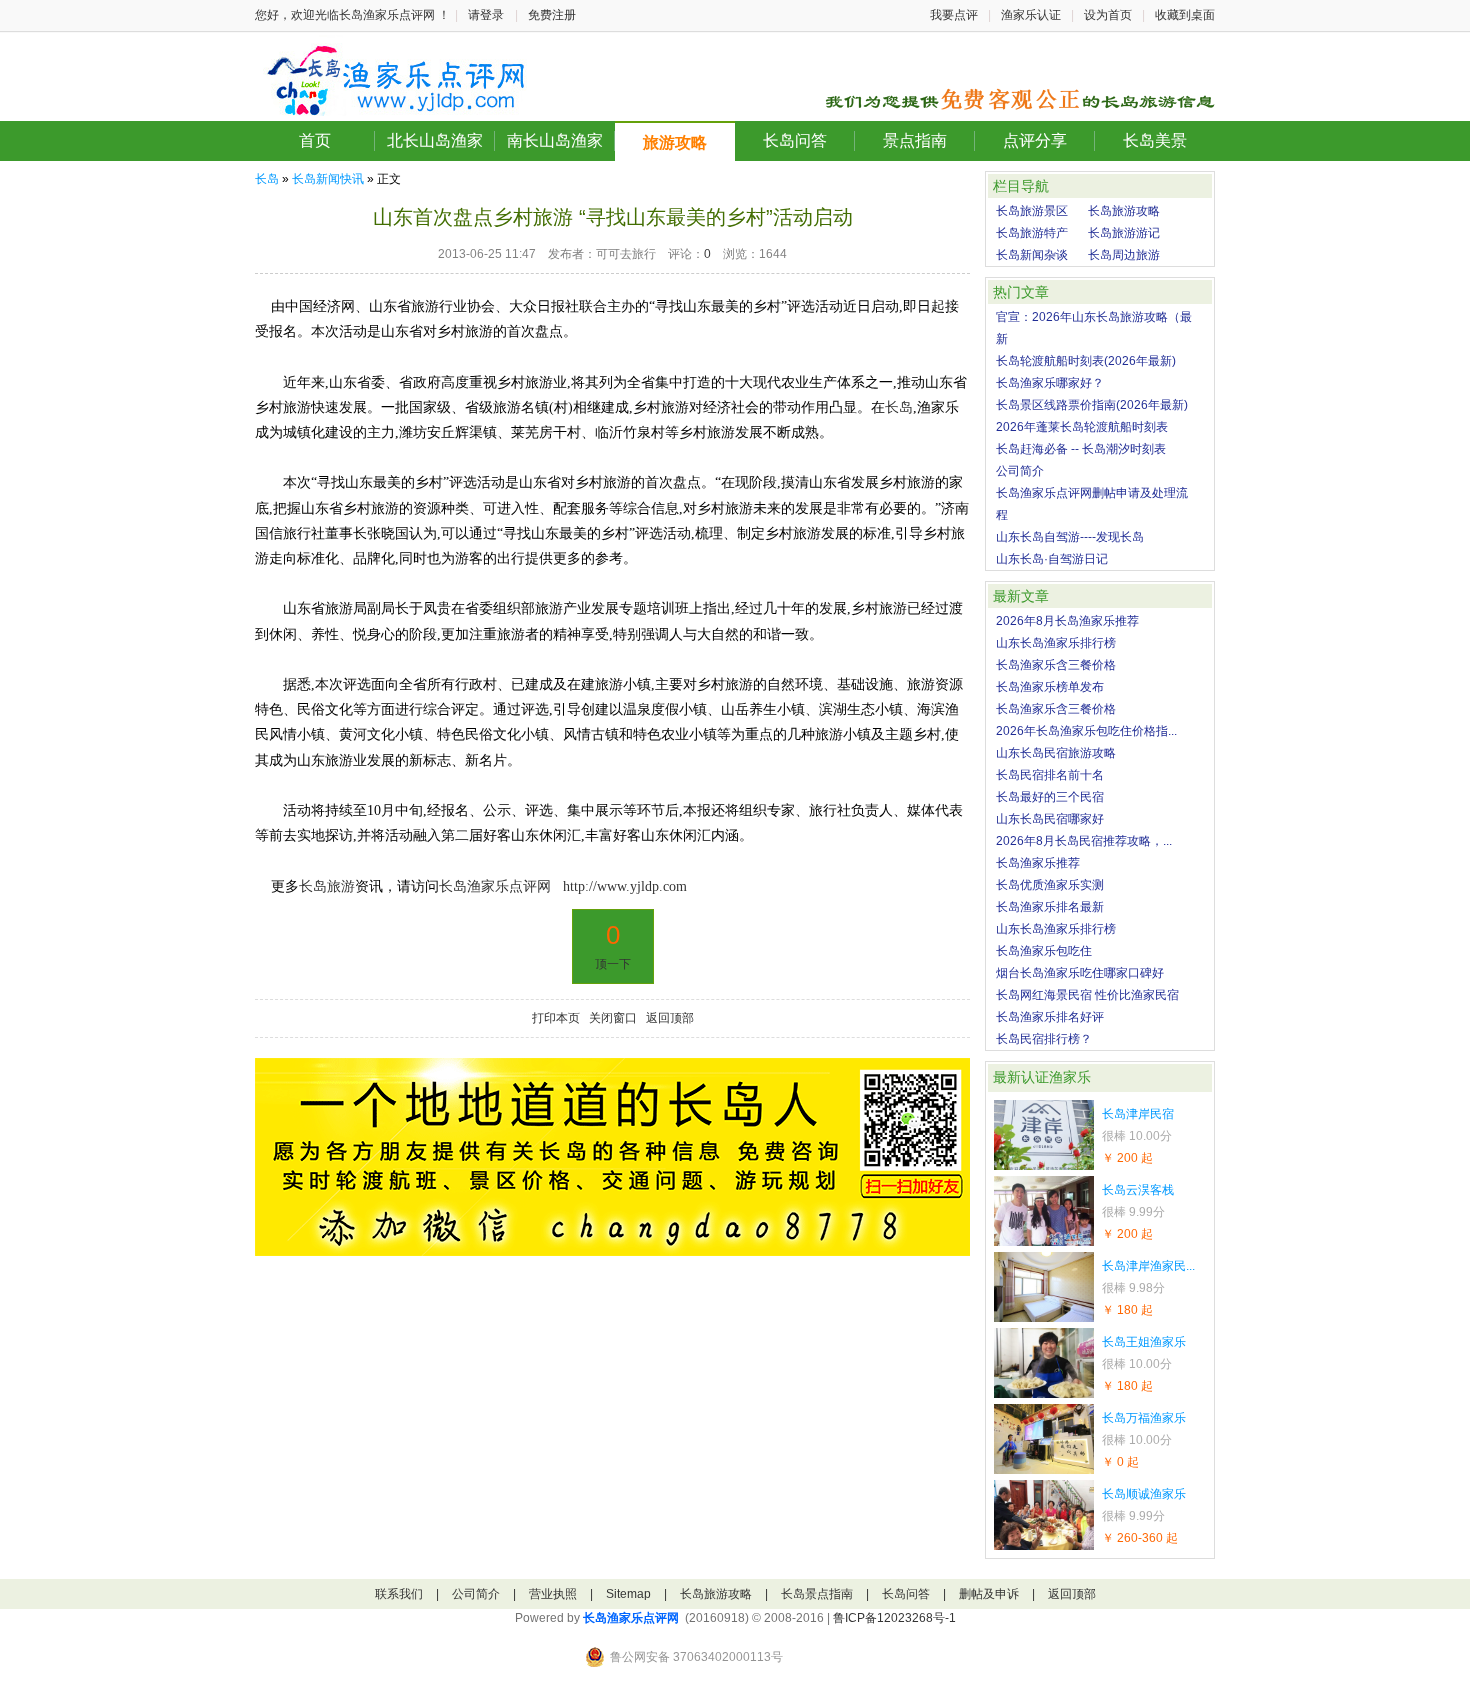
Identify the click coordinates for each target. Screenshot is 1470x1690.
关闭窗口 (613, 1018)
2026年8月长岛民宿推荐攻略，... (1084, 841)
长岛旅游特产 (1032, 233)
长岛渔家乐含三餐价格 (1056, 665)
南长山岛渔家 (555, 140)
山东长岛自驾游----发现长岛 (1070, 537)
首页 (315, 140)
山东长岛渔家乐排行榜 (1056, 643)
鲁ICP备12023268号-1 (894, 1618)
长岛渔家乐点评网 (631, 1618)
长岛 (267, 179)
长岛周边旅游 (1124, 255)
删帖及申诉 (989, 1594)
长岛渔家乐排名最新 (1050, 907)
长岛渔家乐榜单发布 (1050, 687)
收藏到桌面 (1185, 15)
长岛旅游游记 (1124, 233)
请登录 (486, 15)
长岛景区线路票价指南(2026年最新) (1092, 405)
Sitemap (628, 1594)
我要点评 (954, 15)
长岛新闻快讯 (328, 179)
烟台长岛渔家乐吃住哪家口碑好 (1080, 973)
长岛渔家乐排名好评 (1050, 1017)
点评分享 (1035, 140)
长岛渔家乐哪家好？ (1050, 383)
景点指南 (915, 140)
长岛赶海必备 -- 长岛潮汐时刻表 (1081, 449)
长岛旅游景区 (1032, 211)
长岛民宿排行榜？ (1044, 1039)
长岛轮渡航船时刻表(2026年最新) (1086, 361)
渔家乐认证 (1031, 15)
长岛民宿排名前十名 (1050, 775)
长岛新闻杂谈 (1032, 255)
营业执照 (553, 1594)
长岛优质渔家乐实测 (1050, 885)
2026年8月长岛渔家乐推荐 (1067, 621)
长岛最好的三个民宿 (1050, 797)
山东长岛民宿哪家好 (1050, 819)
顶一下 (613, 964)
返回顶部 (670, 1018)
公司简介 (1020, 471)
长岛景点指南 (817, 1594)
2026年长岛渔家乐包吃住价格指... (1086, 731)
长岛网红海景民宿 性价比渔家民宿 (1087, 995)
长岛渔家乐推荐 (1038, 863)
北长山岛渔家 (435, 140)
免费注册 (552, 15)
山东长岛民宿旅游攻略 (1056, 753)
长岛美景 (1155, 140)
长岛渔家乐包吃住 (1044, 951)
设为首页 (1108, 15)
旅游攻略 (675, 142)
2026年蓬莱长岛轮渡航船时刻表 (1082, 427)
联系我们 (399, 1594)
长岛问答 (795, 140)
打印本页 (556, 1018)
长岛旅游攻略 (1124, 211)
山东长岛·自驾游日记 (1052, 559)
